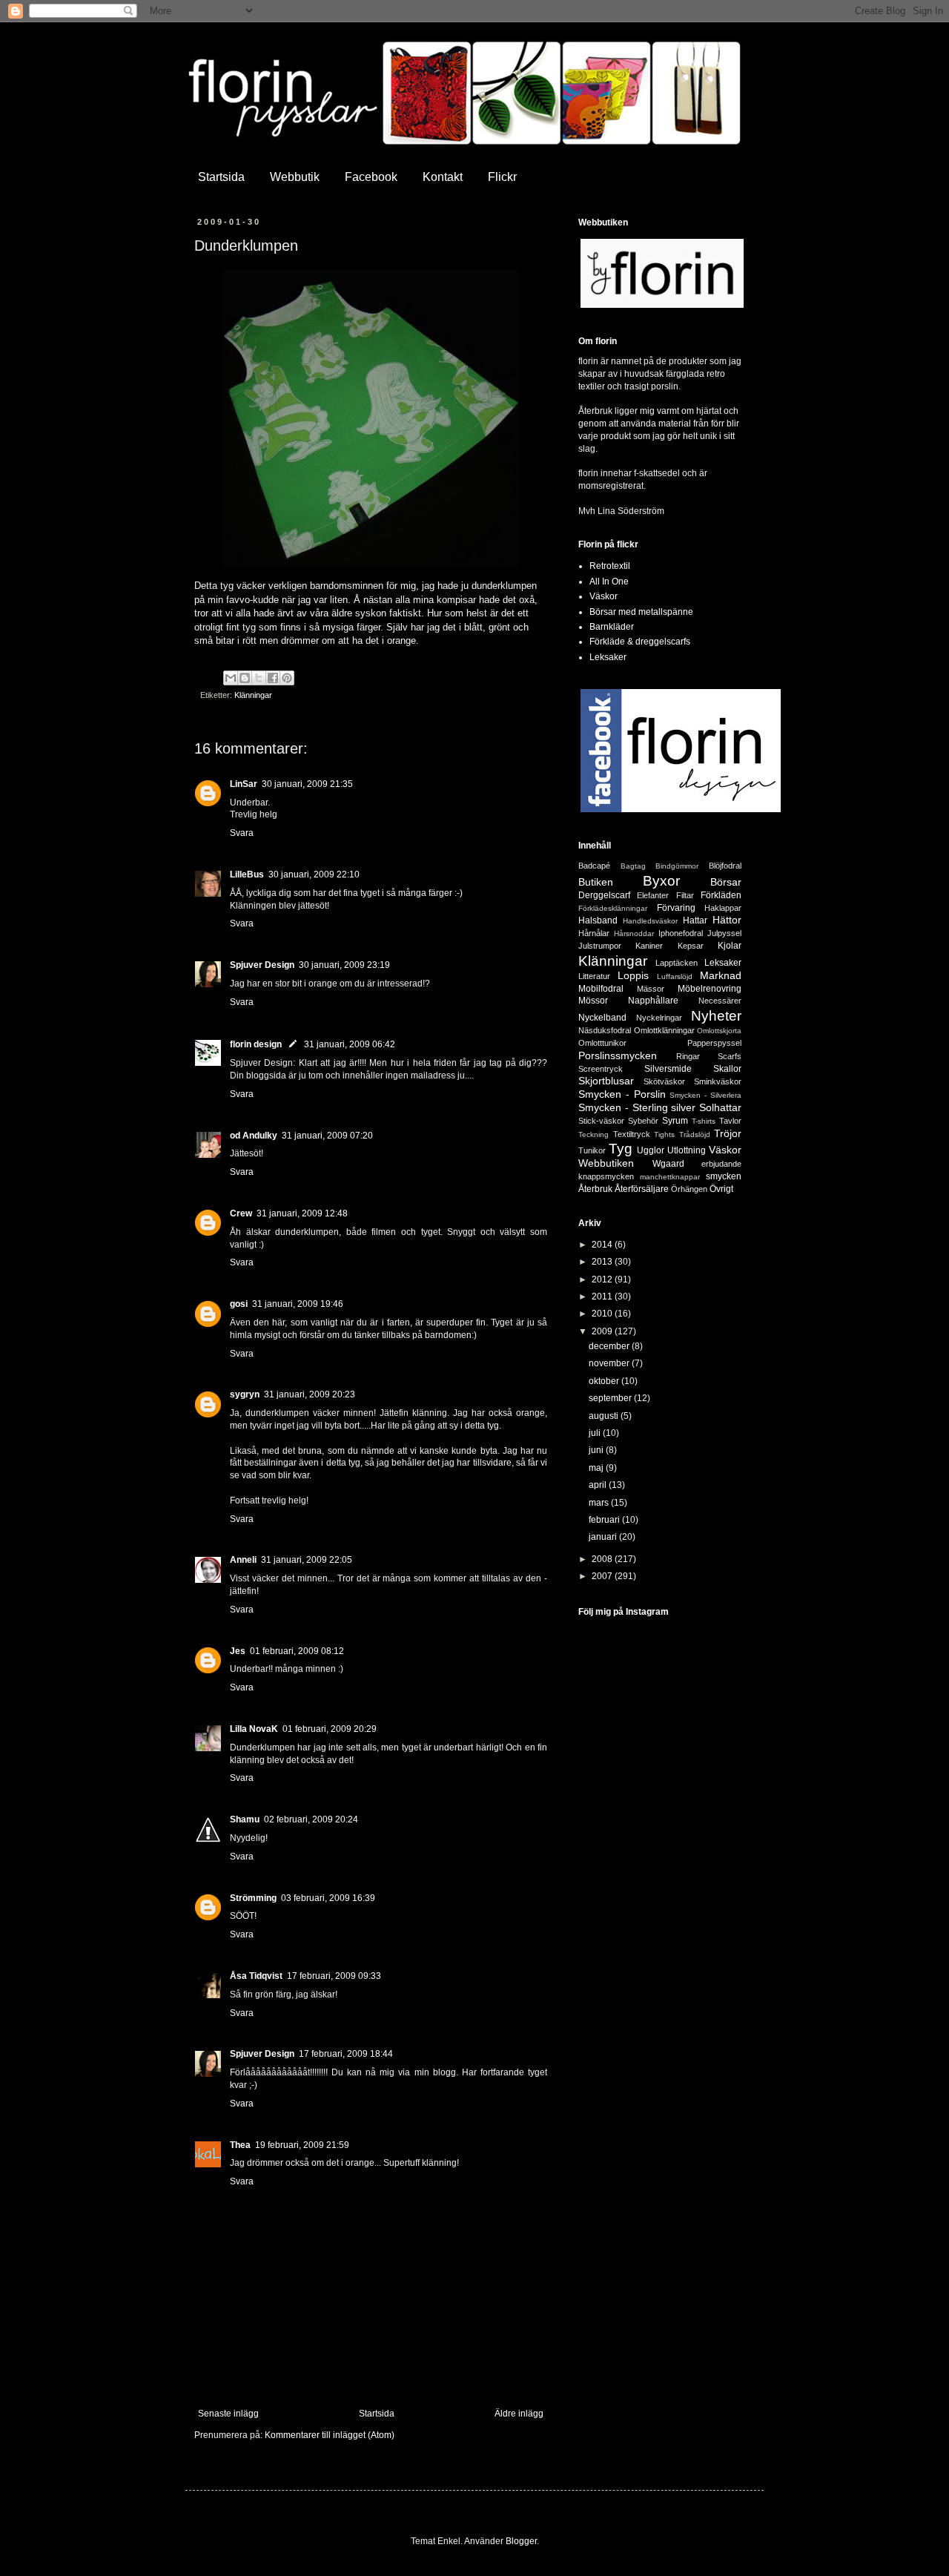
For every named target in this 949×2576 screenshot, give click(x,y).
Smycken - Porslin (622, 1094)
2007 (603, 1576)
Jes (238, 1651)
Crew (241, 1213)
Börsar (726, 882)
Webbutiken (606, 1163)
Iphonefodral (681, 933)
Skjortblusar (606, 1081)
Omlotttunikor (602, 1043)
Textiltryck (632, 1134)
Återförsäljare (642, 1189)
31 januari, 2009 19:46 (298, 1304)
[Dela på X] (259, 678)
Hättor (727, 920)
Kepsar (691, 946)
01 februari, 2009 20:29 (330, 1729)
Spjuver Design (262, 965)
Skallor (727, 1069)
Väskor (604, 596)
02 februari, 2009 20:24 (311, 1819)
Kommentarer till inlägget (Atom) (330, 2435)
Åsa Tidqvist (256, 1976)
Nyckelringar (659, 1018)
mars (600, 1503)
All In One (609, 582)
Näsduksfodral (605, 1030)
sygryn (245, 1394)
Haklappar (723, 908)
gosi (239, 1304)
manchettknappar (670, 1177)
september (611, 1398)
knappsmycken (606, 1176)
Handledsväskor (650, 921)
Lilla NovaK (254, 1729)
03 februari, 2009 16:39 (328, 1898)
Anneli (243, 1560)
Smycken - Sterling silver (637, 1107)
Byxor (661, 881)
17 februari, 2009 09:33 (334, 1976)
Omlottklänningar (664, 1030)
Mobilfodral (601, 989)
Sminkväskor (718, 1081)
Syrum (675, 1121)
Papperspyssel (714, 1043)
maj (597, 1468)
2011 (603, 1297)
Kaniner (649, 946)
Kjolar (730, 946)
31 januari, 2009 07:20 (327, 1136)
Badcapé (594, 866)
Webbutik (295, 177)
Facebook (371, 177)
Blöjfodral (725, 866)
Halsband (598, 920)
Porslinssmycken (618, 1055)
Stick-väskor (601, 1121)
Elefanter (653, 895)
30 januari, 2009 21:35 (307, 784)
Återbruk (595, 1189)
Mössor (593, 1001)
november (610, 1363)
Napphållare (653, 1001)
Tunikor (592, 1150)
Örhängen (689, 1189)
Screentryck (601, 1069)
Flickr (502, 177)
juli (596, 1433)
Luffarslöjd (675, 976)
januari (604, 1537)
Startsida (221, 177)
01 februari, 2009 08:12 (297, 1651)
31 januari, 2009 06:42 (350, 1044)
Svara (242, 833)
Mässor (651, 989)
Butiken (596, 882)
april (599, 1485)
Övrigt (721, 1189)
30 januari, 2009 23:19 (344, 965)
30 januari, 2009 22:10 (314, 874)
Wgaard (668, 1164)
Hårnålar (594, 933)
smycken (724, 1176)
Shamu (245, 1819)
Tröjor (728, 1133)
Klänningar (253, 695)
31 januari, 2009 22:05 (307, 1560)
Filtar (685, 895)
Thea (240, 2145)
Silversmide (668, 1069)
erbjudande (721, 1164)
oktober (605, 1381)
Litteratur (594, 976)
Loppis (633, 975)
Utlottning (687, 1150)
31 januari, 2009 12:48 (302, 1213)
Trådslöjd (695, 1134)
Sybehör (643, 1121)
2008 (603, 1559)
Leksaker (608, 657)
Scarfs (730, 1056)
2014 (603, 1245)
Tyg (621, 1149)
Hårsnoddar (634, 933)
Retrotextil (610, 566)
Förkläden (721, 895)
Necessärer (720, 1001)
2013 (603, 1262)
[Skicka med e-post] (231, 678)
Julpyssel (724, 933)
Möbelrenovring (710, 989)
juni (597, 1450)
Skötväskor (664, 1081)
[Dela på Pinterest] (287, 678)
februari (605, 1520)
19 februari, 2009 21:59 (302, 2145)
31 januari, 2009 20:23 (310, 1394)
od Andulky (254, 1136)
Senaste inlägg (228, 2414)
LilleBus (247, 874)
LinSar (244, 784)
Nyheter (716, 1016)
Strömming (253, 1898)
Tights (664, 1134)
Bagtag (633, 866)
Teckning (593, 1134)
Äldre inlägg (519, 2414)
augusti (605, 1416)
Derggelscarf (604, 895)
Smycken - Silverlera (705, 1095)
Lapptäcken (677, 963)
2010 (603, 1314)
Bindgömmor (677, 866)
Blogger (521, 2541)
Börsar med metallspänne (641, 612)
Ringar (688, 1056)
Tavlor (730, 1121)
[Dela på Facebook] (273, 678)
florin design (256, 1044)
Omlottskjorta (719, 1031)
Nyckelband (602, 1018)
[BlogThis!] (245, 678)
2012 (603, 1279)
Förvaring (676, 908)
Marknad (721, 975)
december (610, 1346)
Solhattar (720, 1107)
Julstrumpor (600, 946)
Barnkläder (612, 627)
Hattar (695, 920)
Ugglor (651, 1150)
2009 (603, 1331)
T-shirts (704, 1121)
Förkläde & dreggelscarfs (640, 642)
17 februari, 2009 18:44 (346, 2054)
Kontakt (443, 177)
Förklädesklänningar (613, 908)
